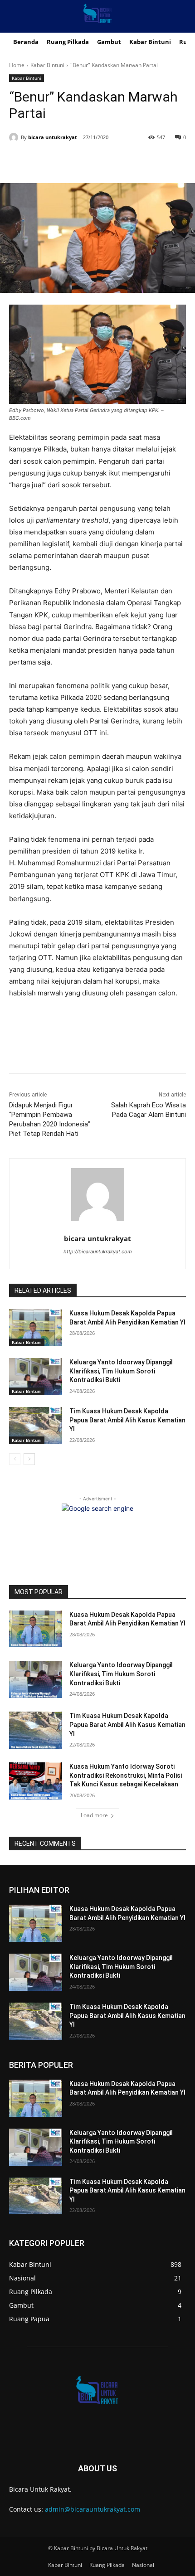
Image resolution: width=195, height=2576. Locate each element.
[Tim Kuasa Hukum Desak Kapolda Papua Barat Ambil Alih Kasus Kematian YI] (36, 1426)
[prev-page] (15, 1459)
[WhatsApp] (109, 160)
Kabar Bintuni (47, 65)
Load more (94, 1815)
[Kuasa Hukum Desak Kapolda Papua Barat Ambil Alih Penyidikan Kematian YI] (36, 1328)
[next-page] (29, 1459)
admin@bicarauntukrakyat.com (93, 2509)
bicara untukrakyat (53, 137)
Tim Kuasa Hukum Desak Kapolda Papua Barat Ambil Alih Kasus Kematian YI (127, 1420)
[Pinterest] (88, 160)
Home (17, 65)
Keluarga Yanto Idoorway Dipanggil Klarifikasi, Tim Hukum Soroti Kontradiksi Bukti (121, 1371)
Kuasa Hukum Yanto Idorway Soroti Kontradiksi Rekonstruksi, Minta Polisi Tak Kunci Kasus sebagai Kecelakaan (126, 1775)
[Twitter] (68, 160)
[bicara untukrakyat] (15, 137)
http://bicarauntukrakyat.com (98, 1252)
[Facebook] (47, 160)
